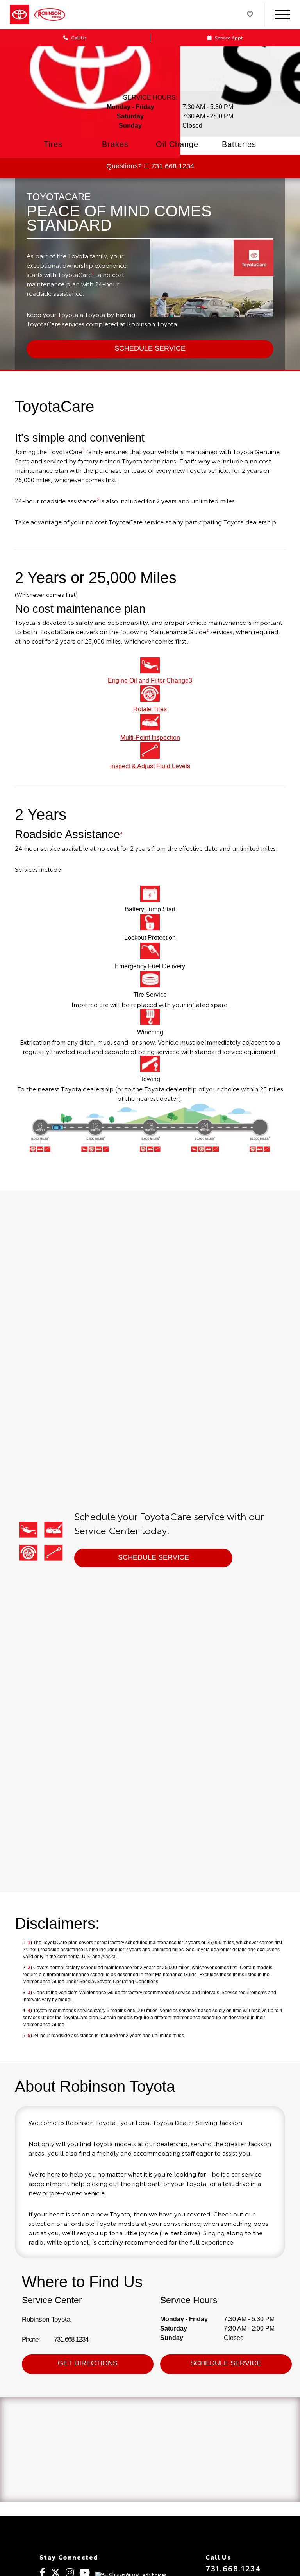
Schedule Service (154, 1557)
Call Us (78, 37)
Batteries (239, 144)
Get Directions (88, 2363)
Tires (53, 144)
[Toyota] (20, 15)
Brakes (115, 144)
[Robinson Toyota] (54, 14)
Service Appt (228, 37)
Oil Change (177, 144)
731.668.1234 (71, 2339)
